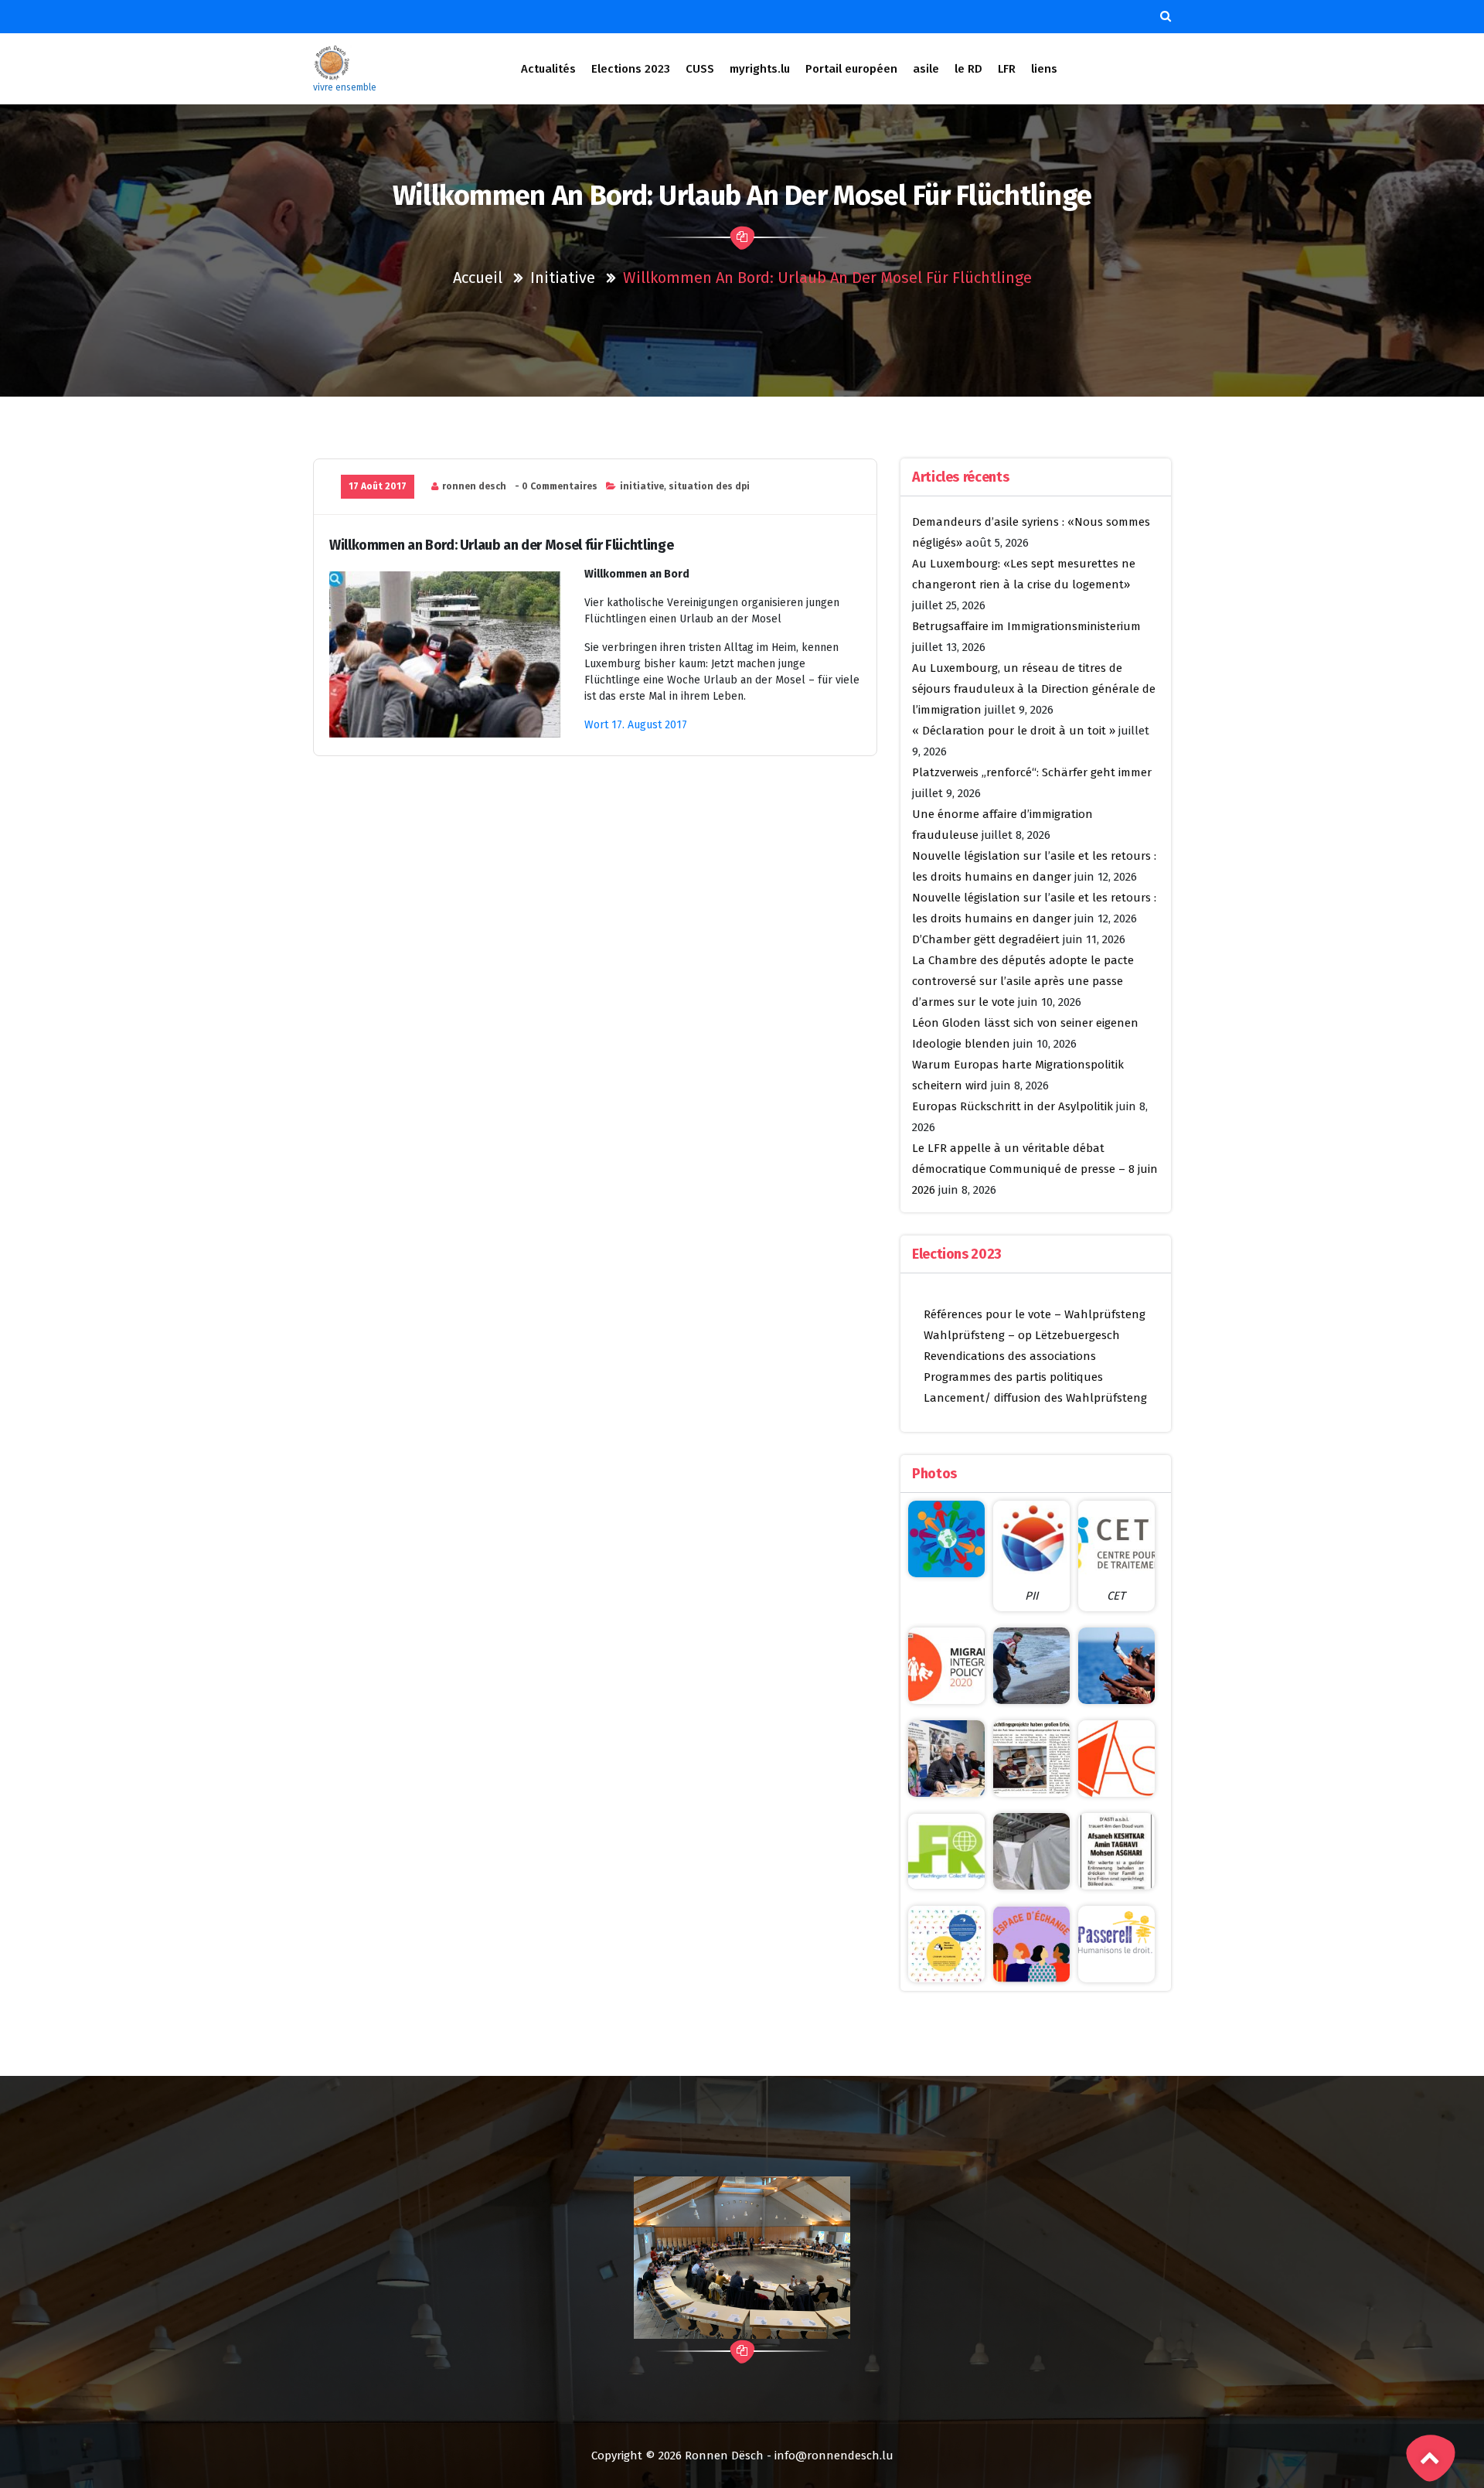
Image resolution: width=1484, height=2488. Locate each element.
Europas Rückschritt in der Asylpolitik (1013, 1106)
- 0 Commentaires (556, 486)
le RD (968, 69)
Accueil (478, 278)
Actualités (548, 69)
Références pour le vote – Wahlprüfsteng (1035, 1314)
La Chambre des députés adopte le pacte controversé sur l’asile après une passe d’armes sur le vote (1023, 981)
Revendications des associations (1010, 1356)
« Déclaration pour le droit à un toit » (1014, 731)
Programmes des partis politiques (1013, 1377)
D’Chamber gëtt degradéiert (986, 939)
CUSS (700, 69)
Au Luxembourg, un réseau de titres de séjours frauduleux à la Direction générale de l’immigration (1034, 689)
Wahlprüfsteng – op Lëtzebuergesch (1022, 1335)
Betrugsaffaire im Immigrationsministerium (1026, 626)
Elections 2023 (631, 69)
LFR (1007, 69)
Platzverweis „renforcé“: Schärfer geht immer (1032, 772)
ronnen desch (474, 486)
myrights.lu (760, 69)
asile (926, 69)
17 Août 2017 (378, 486)
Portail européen (851, 69)
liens (1044, 69)
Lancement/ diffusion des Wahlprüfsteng (1035, 1398)
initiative (563, 278)
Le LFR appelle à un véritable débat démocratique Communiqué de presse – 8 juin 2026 (1035, 1169)
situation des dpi (709, 486)
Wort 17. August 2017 (637, 725)
